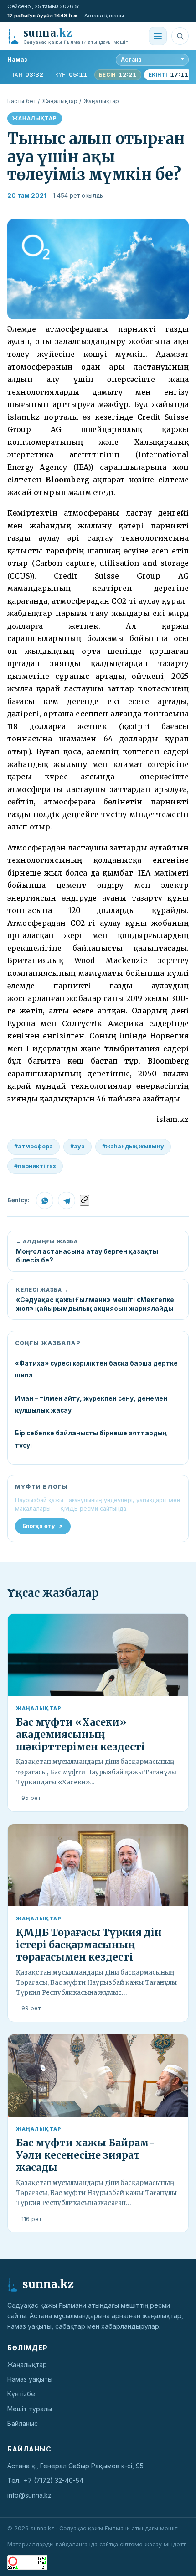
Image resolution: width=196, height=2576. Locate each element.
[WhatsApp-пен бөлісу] (45, 1200)
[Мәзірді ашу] (158, 36)
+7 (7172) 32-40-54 (54, 2480)
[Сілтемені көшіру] (85, 1200)
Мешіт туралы (30, 2409)
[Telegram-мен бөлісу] (67, 1200)
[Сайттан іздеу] (180, 36)
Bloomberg (67, 480)
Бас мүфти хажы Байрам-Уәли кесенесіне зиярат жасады (85, 2155)
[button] (98, 269)
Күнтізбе (21, 2394)
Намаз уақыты (30, 2379)
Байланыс (23, 2423)
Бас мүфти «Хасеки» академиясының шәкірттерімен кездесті (80, 1734)
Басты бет (22, 101)
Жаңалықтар (60, 101)
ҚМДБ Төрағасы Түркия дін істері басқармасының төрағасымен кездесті (89, 1945)
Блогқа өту (39, 1526)
